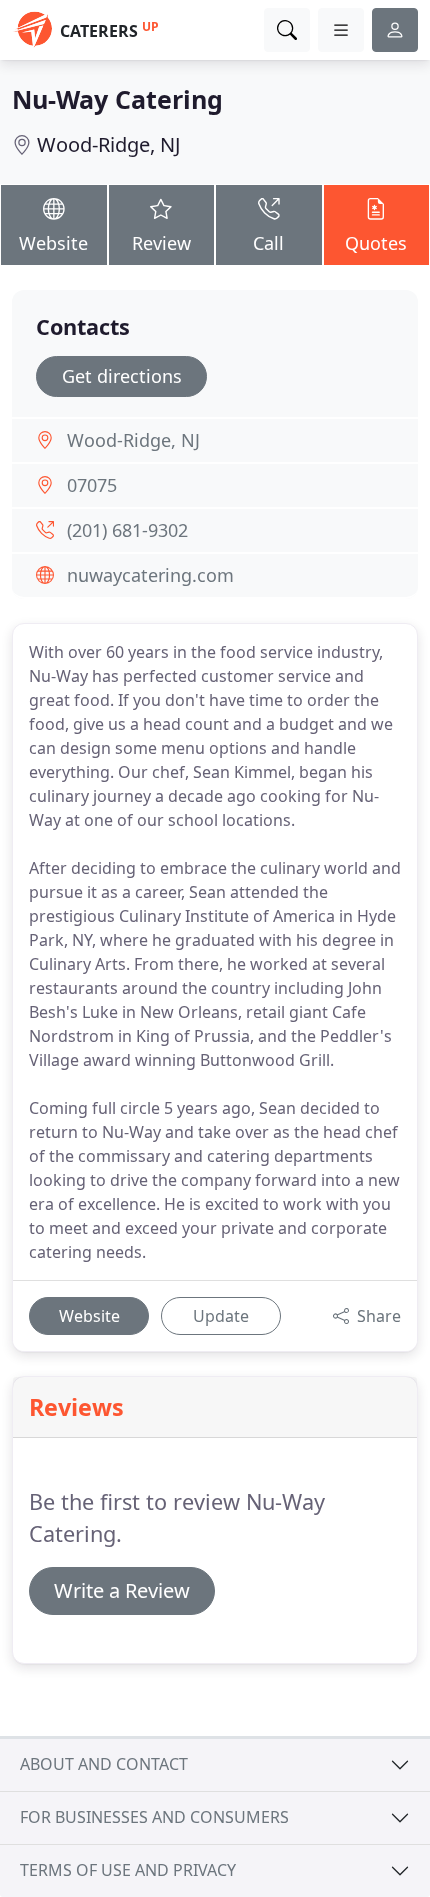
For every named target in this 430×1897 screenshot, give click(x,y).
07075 (92, 485)
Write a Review (122, 1590)
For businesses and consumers (154, 1817)
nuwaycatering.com (150, 575)
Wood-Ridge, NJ (108, 144)
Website (53, 243)
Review (161, 243)
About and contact (104, 1764)
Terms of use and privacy (128, 1870)
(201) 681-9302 (127, 530)
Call (268, 243)
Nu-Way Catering (117, 99)
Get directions (122, 376)
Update (221, 1316)
